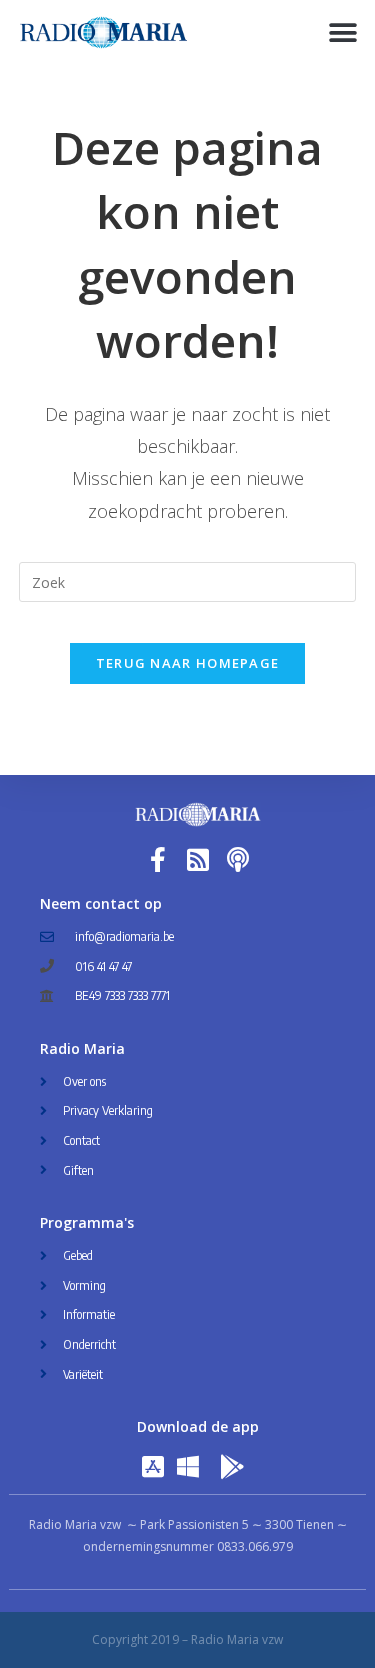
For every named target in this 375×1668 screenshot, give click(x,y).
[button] (342, 32)
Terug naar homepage (188, 663)
